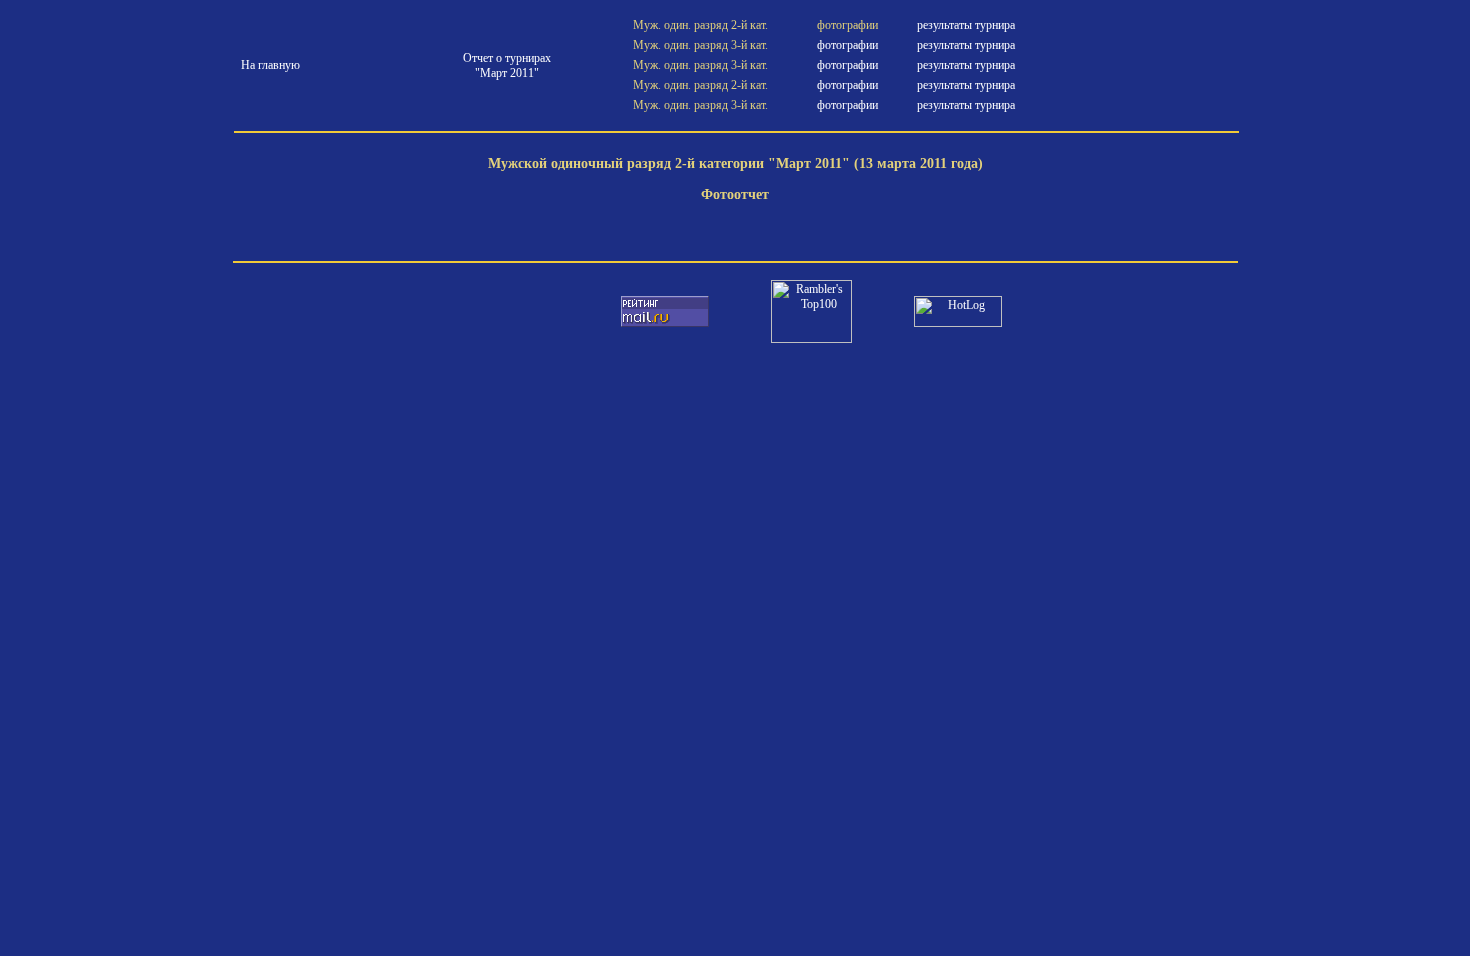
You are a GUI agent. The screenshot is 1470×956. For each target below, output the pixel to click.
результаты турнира (966, 25)
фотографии (847, 45)
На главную (270, 65)
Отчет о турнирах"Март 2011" (507, 65)
